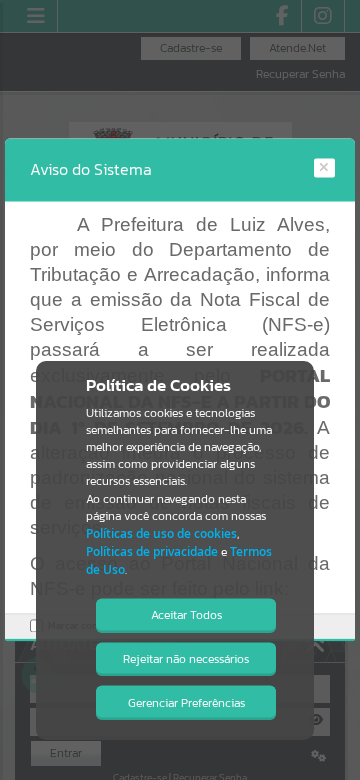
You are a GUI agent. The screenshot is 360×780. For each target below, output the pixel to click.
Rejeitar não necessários (186, 659)
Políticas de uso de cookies (161, 533)
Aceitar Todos (186, 615)
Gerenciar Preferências (186, 703)
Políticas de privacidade (152, 551)
